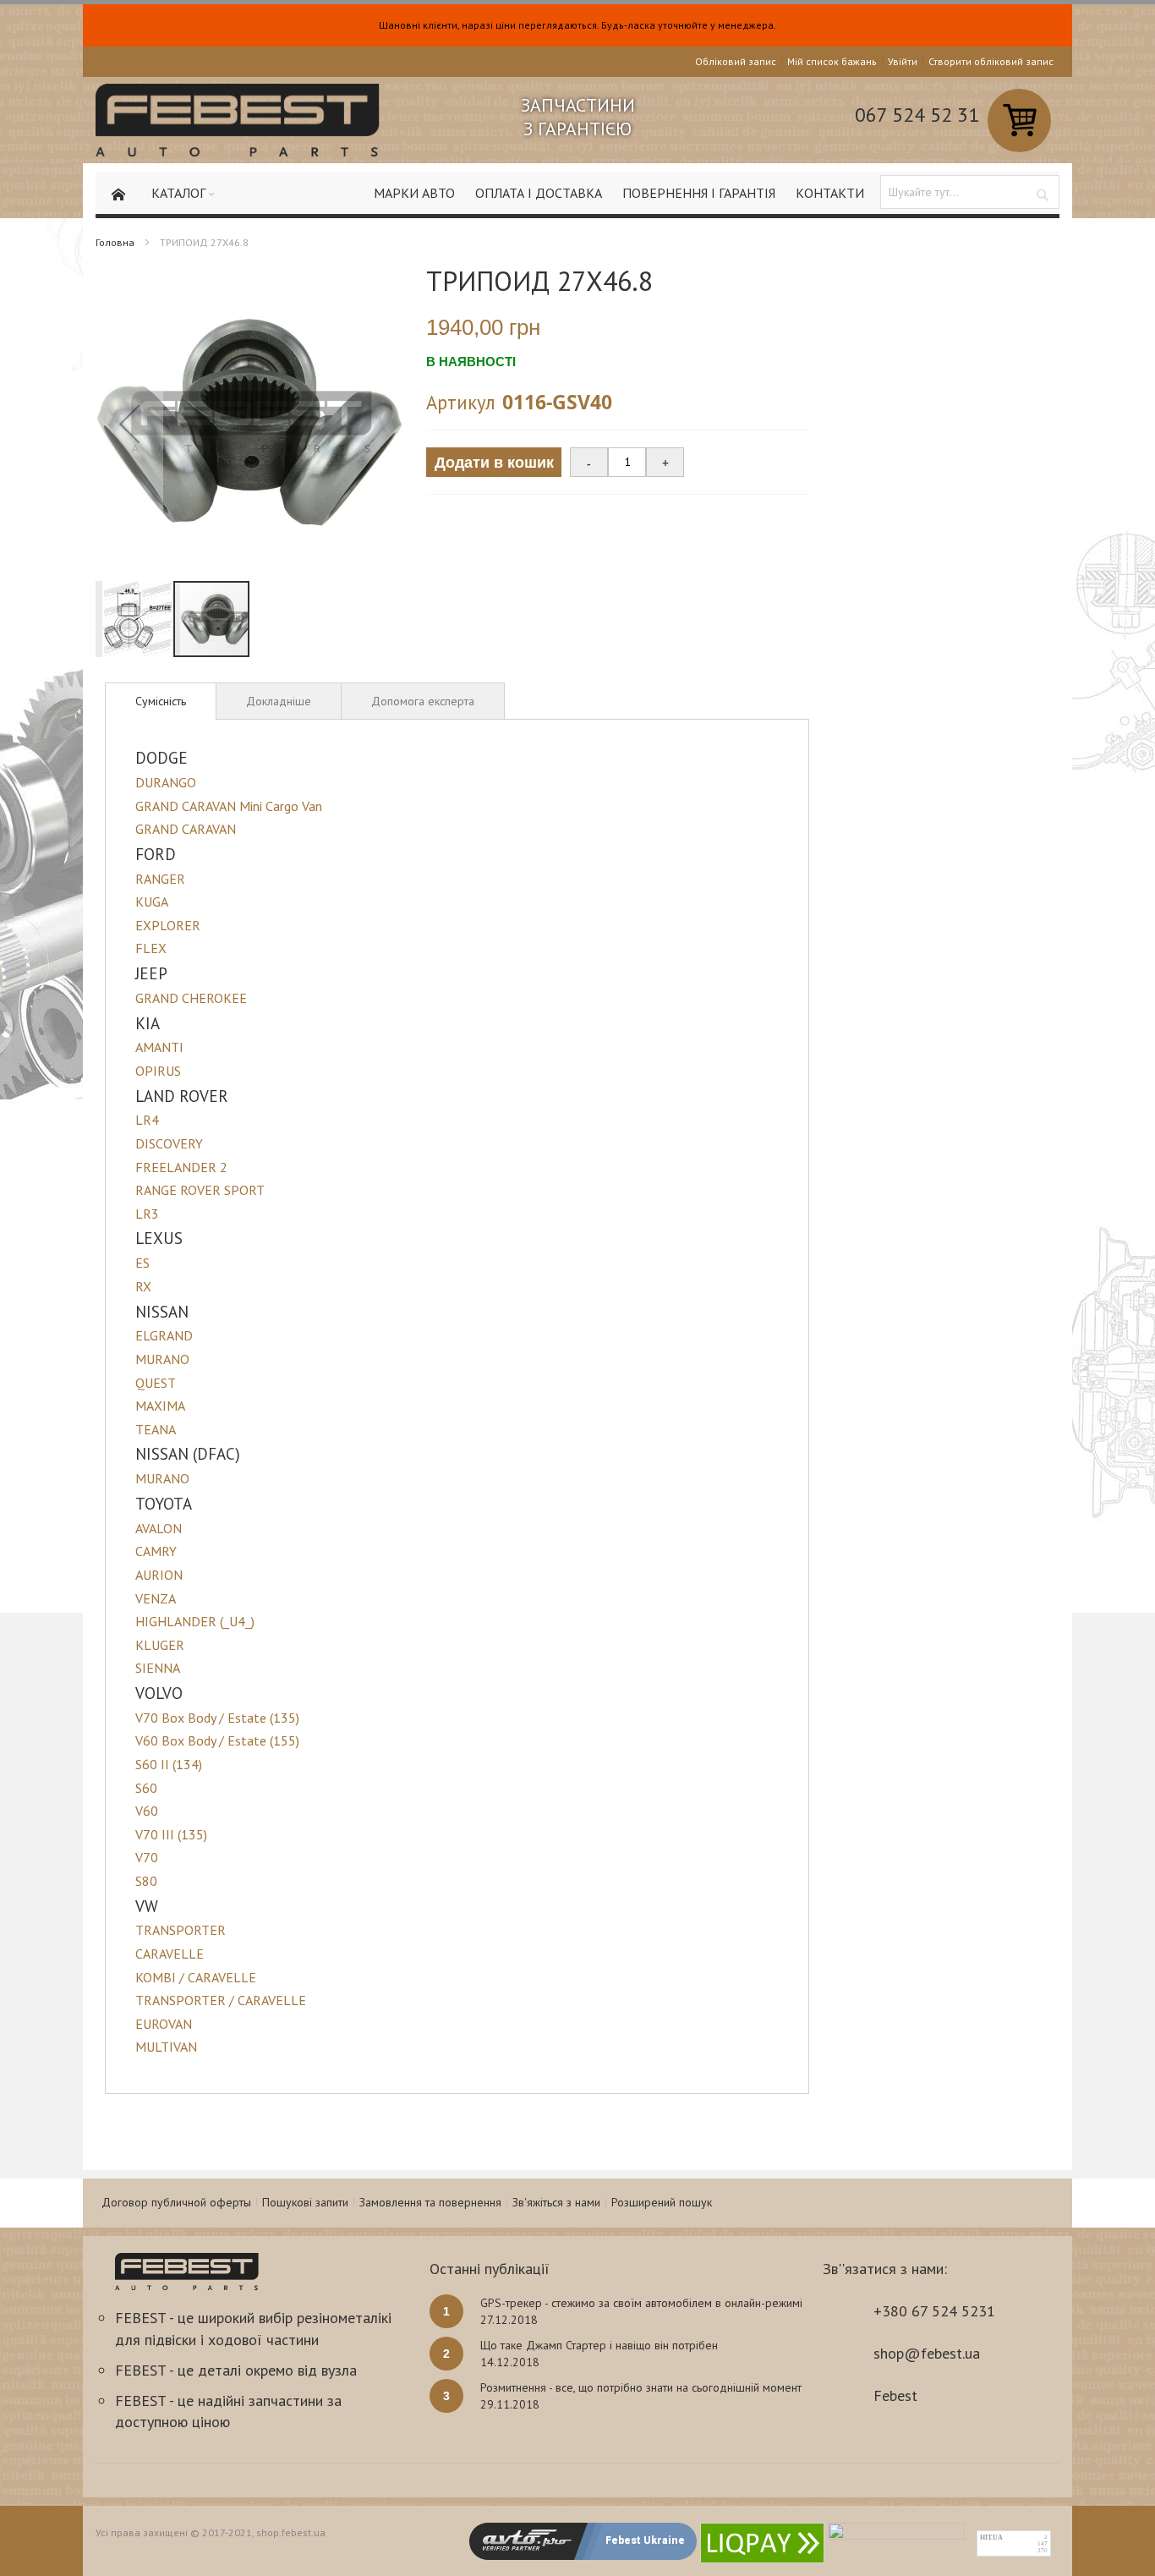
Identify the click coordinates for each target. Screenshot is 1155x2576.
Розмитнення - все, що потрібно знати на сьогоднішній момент (641, 2387)
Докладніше (279, 701)
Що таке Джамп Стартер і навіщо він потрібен (599, 2345)
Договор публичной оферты (176, 2202)
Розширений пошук (662, 2202)
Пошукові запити (305, 2202)
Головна (115, 242)
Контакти (830, 193)
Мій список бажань (832, 61)
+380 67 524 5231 (934, 2311)
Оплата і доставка (539, 193)
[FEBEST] (238, 120)
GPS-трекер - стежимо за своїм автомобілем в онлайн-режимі (641, 2303)
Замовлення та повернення (430, 2202)
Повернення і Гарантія (699, 193)
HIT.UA (991, 2538)
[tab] (161, 701)
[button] (129, 423)
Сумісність (161, 701)
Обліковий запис (736, 61)
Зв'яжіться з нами (556, 2202)
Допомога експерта (423, 701)
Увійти (903, 61)
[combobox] (970, 192)
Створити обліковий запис (991, 61)
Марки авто (414, 193)
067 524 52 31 (917, 115)
